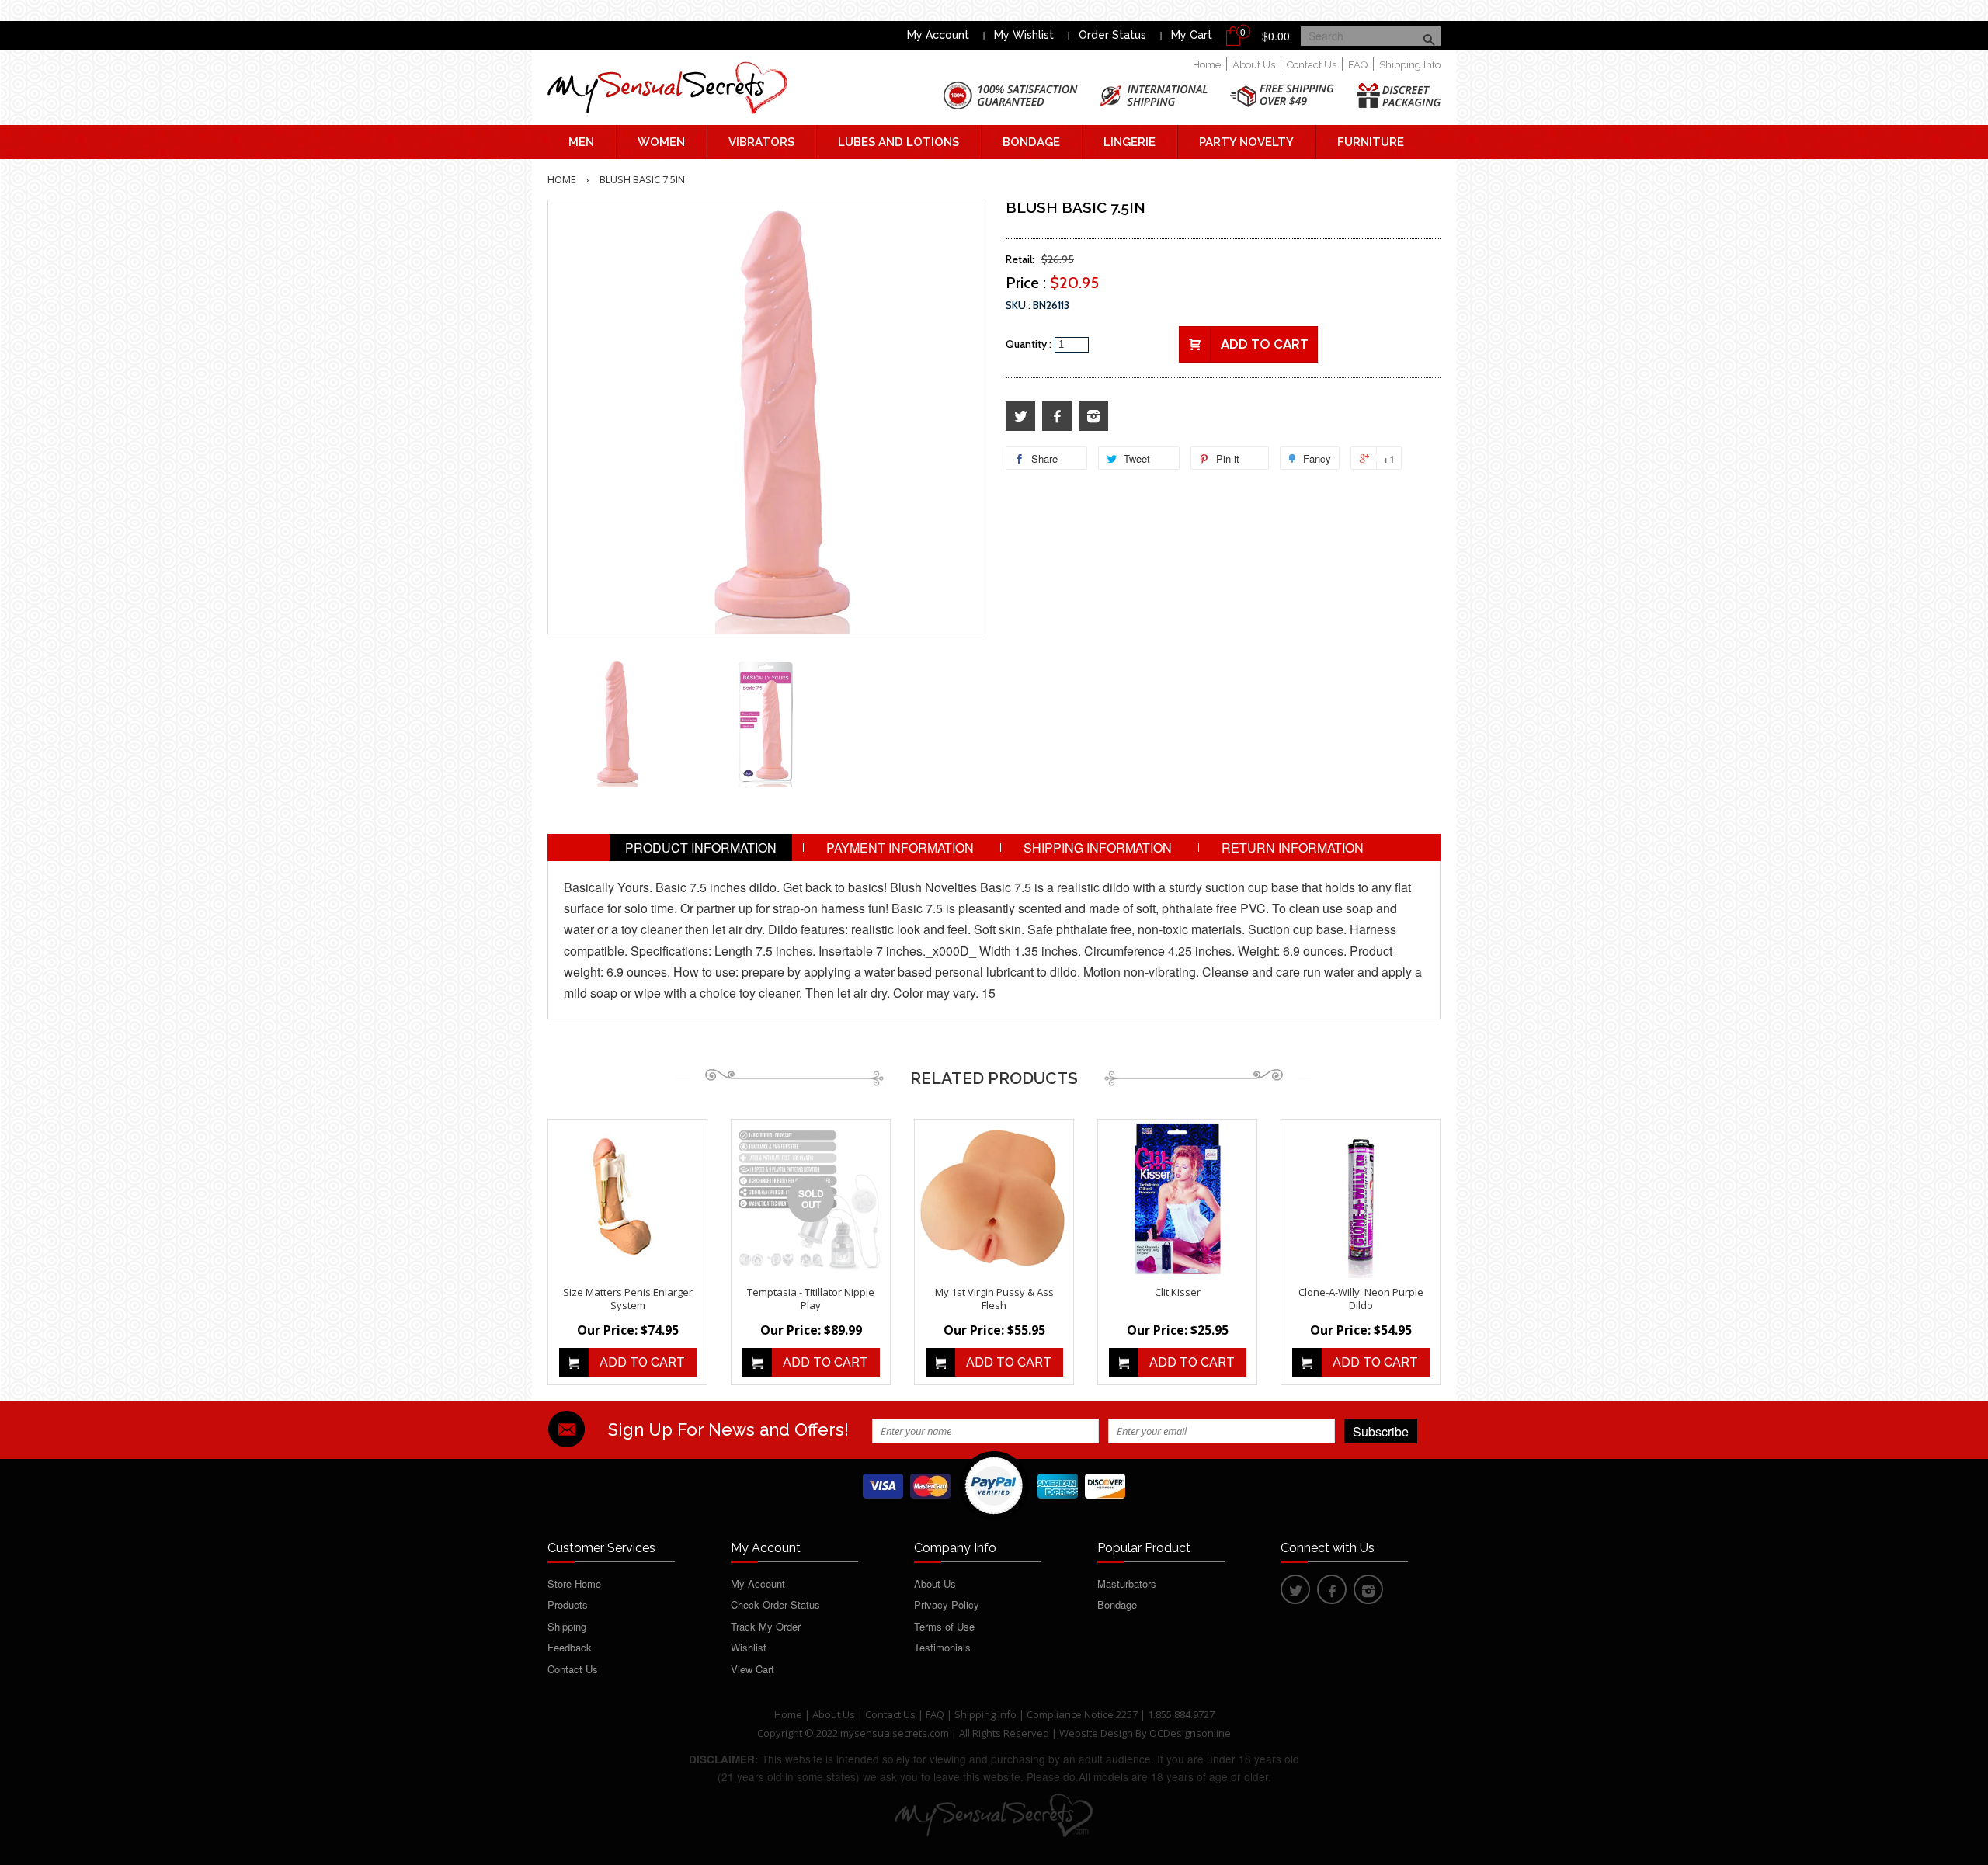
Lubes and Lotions (898, 142)
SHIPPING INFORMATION (1098, 847)
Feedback (570, 1647)
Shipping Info (1410, 65)
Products (568, 1605)
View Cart (752, 1669)
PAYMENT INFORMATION (900, 847)
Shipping (567, 1626)
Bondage (1031, 142)
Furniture (1371, 142)
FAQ (1358, 65)
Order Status (1112, 35)
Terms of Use (944, 1626)
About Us (1254, 65)
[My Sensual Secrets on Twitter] (1020, 417)
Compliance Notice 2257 (1083, 1714)
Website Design (1096, 1733)
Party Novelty (1246, 142)
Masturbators (1127, 1584)
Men (581, 142)
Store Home (574, 1584)
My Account (938, 35)
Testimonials (942, 1647)
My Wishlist (1024, 35)
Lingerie (1130, 142)
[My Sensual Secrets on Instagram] (1093, 417)
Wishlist (749, 1647)
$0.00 (1276, 36)
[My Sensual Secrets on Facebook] (1057, 417)
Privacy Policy (947, 1605)
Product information (701, 847)
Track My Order (766, 1626)
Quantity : (1029, 344)
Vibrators (761, 142)
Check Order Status (775, 1605)
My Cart (1192, 35)
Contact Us (1312, 65)
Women (661, 142)
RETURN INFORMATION (1293, 847)
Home (1207, 65)
